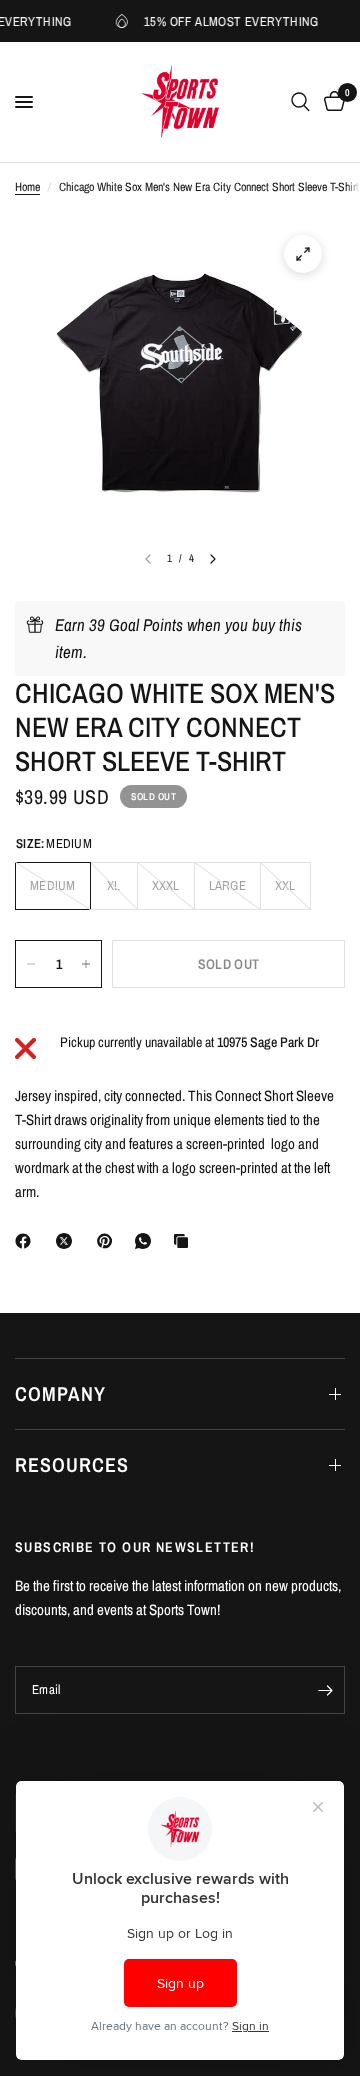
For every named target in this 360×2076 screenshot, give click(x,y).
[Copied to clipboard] (185, 1241)
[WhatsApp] (147, 1241)
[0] (331, 102)
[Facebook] (27, 1241)
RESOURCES (72, 1464)
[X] (68, 1241)
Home (27, 187)
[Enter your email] (325, 1690)
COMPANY (60, 1393)
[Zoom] (303, 254)
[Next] (213, 559)
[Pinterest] (109, 1241)
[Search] (300, 102)
